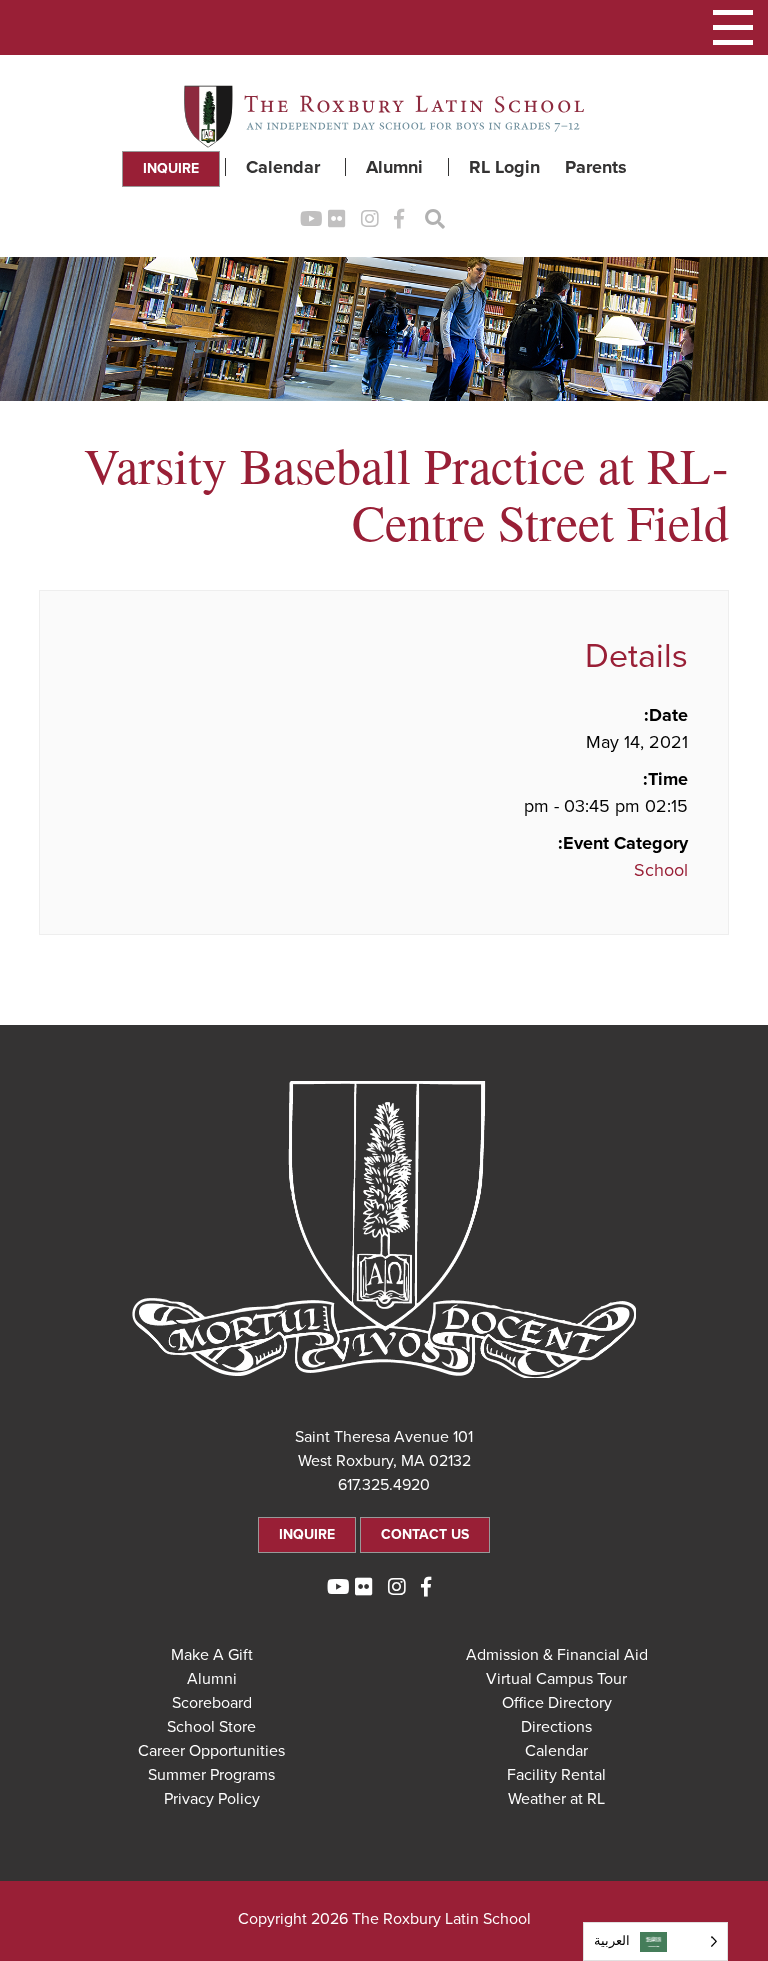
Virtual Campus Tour (556, 1679)
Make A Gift (212, 1655)
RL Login (504, 167)
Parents (596, 167)
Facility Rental (556, 1775)
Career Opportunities (211, 1751)
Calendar (283, 167)
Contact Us (425, 1534)
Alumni (394, 167)
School (661, 870)
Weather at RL (556, 1799)
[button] (733, 27)
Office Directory (557, 1703)
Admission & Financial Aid (557, 1655)
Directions (556, 1727)
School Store (211, 1727)
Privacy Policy (212, 1799)
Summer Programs (211, 1775)
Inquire (171, 168)
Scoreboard (212, 1703)
